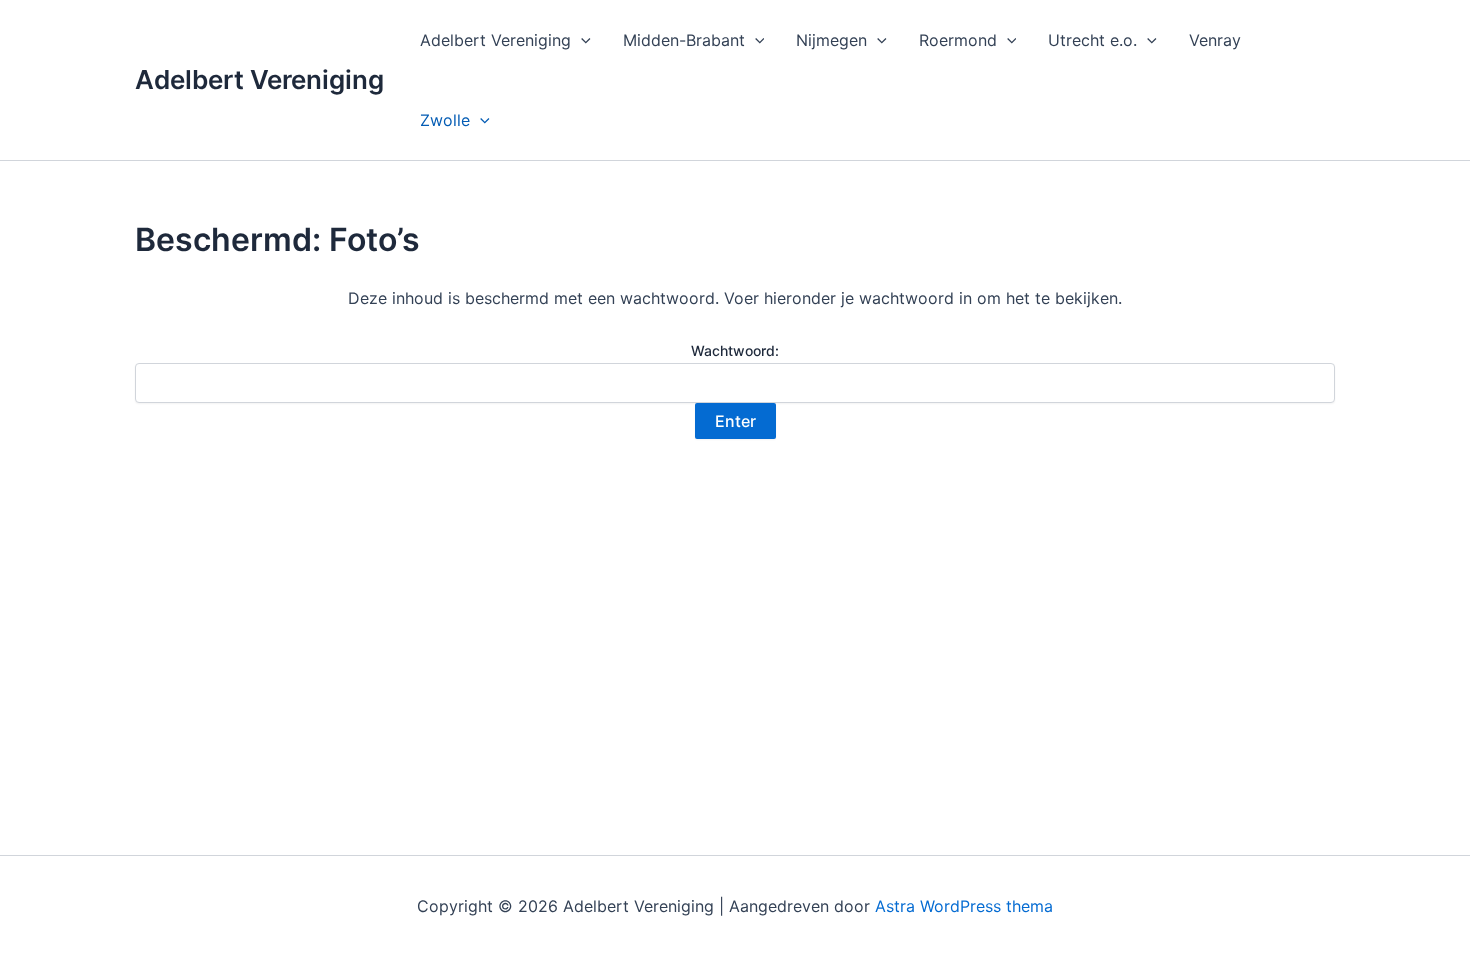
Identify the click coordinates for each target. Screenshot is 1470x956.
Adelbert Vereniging (259, 79)
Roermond (958, 40)
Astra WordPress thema (964, 906)
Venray (1215, 40)
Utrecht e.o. (1092, 40)
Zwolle (445, 120)
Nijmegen (831, 40)
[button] (581, 40)
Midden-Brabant (684, 40)
